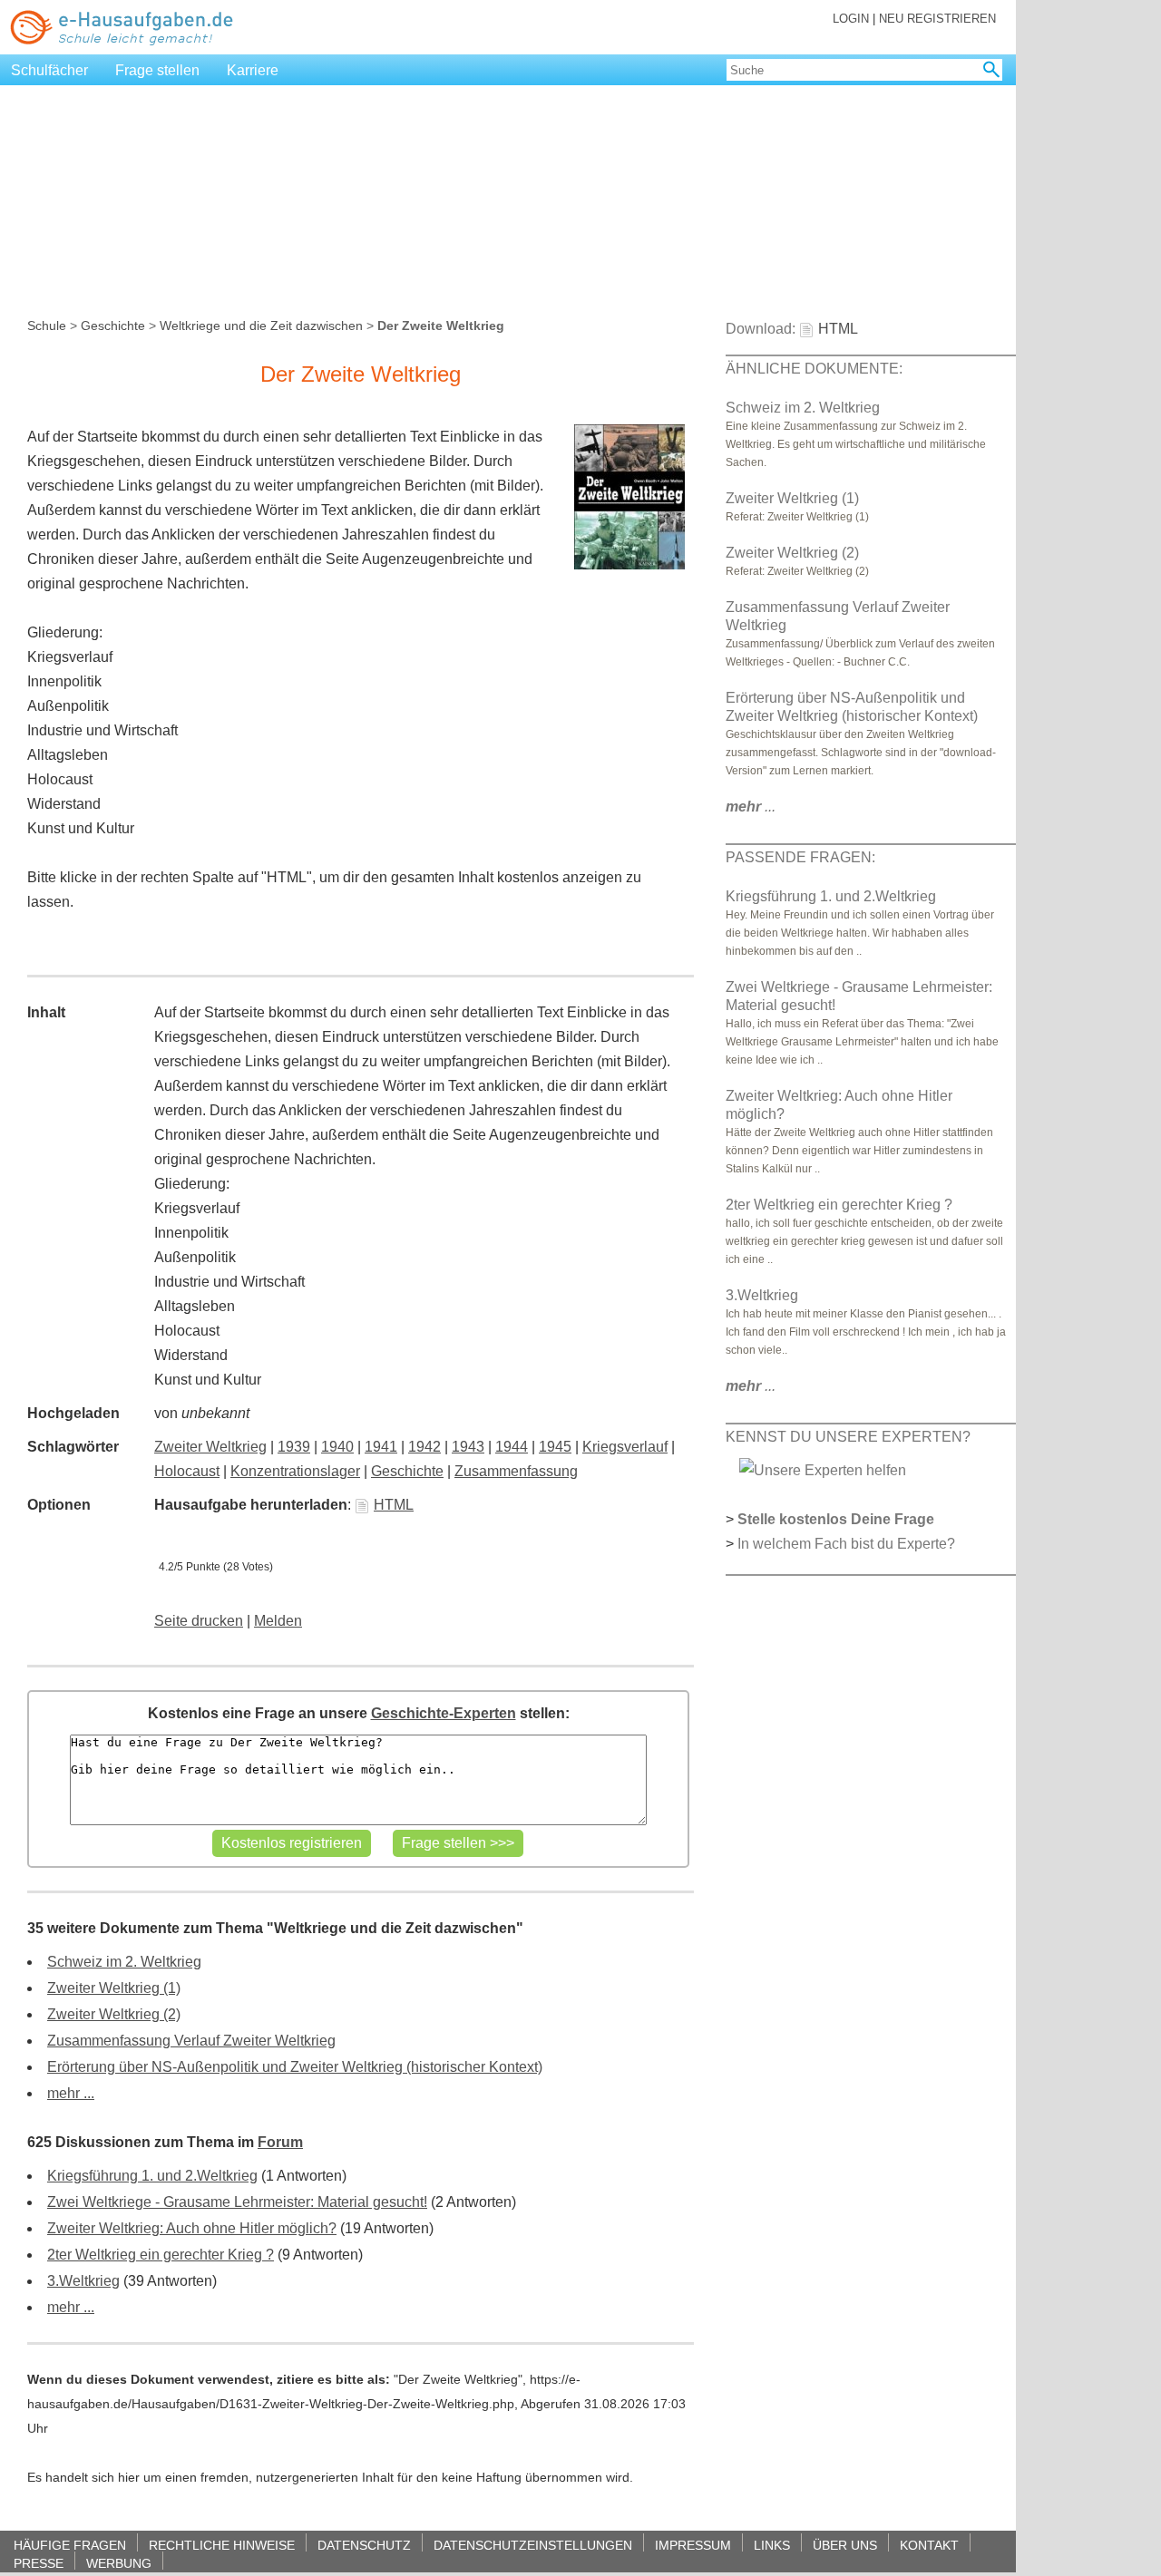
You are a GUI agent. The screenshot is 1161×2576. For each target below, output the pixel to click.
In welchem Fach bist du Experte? (846, 1544)
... (751, 807)
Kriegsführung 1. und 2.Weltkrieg (152, 2176)
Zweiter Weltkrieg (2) (114, 2014)
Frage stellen (157, 70)
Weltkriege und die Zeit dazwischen (261, 326)
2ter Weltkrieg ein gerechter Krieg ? (161, 2255)
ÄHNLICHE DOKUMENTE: (814, 369)
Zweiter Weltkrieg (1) (114, 1988)
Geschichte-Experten (444, 1713)
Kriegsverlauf (625, 1447)
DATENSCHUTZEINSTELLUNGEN (533, 2545)
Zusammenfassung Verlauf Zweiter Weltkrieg (191, 2041)
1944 (512, 1447)
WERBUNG (119, 2563)
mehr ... (71, 2093)
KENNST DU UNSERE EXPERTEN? (848, 1437)
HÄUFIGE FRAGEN (70, 2545)
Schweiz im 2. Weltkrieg (124, 1962)
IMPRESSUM (693, 2545)
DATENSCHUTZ (364, 2545)
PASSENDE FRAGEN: (800, 857)
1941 (381, 1447)
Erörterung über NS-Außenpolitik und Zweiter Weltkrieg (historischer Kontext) (295, 2067)
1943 (468, 1447)
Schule (47, 326)
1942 (424, 1447)
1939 (294, 1447)
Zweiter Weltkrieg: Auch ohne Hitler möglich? (192, 2228)
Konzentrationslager (295, 1471)
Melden (278, 1621)
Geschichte (113, 326)
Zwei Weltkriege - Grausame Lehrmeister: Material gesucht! (237, 2202)
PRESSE (39, 2563)
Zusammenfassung (516, 1471)
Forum (280, 2142)
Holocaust (187, 1471)
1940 (337, 1447)
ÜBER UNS (845, 2545)
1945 (555, 1447)
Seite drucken (199, 1621)
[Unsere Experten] (823, 1469)
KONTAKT (929, 2545)
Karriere (253, 70)
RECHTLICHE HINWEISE (222, 2545)
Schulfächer (49, 70)
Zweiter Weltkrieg (210, 1447)
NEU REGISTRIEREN (937, 19)
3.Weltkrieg (83, 2281)
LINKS (772, 2545)
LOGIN (851, 19)
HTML (394, 1505)
